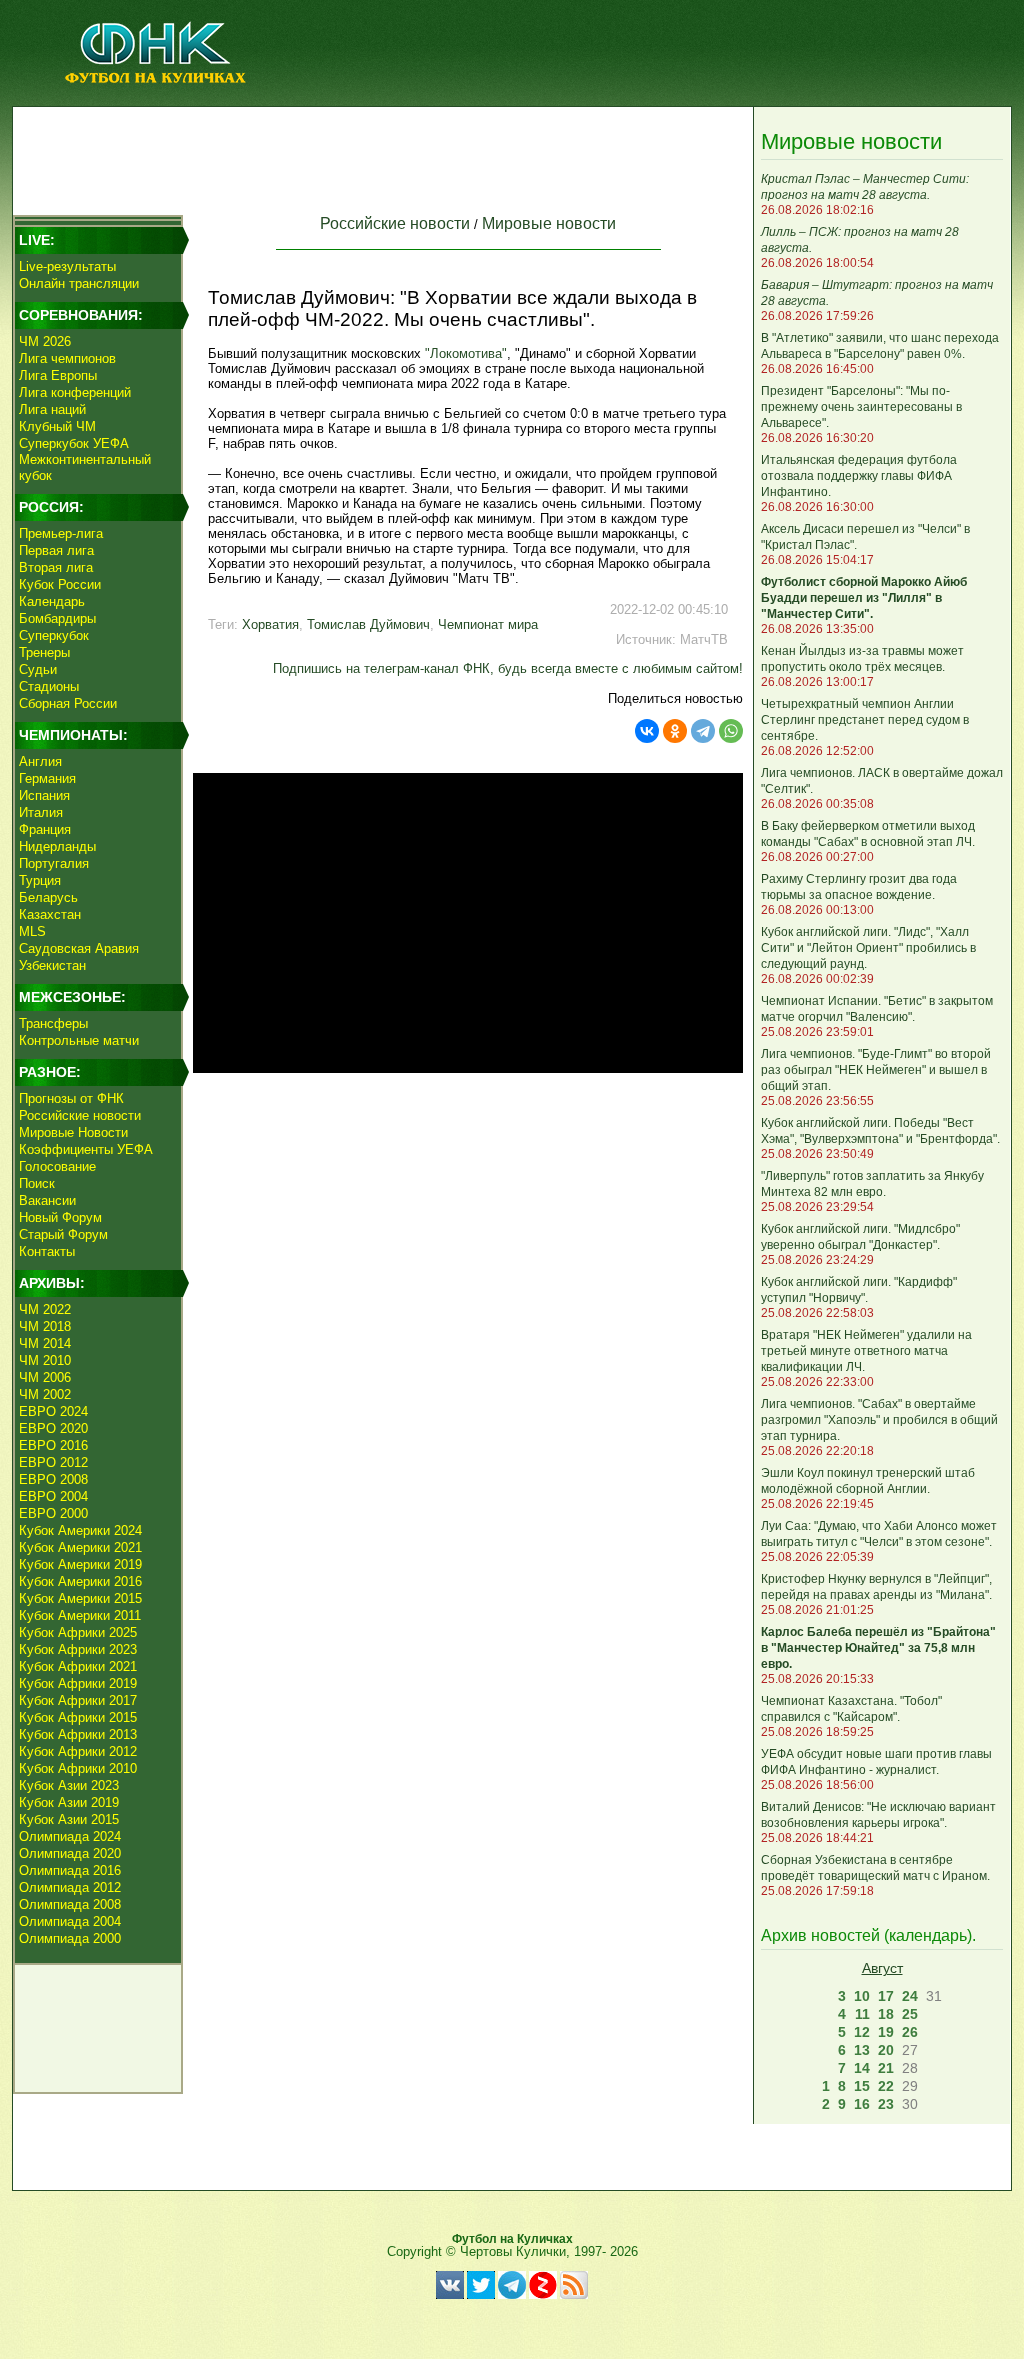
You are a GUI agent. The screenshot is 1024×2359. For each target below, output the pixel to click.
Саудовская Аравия (79, 948)
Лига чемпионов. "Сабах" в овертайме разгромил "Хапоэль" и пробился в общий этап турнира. (879, 1420)
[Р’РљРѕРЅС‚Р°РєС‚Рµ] (647, 731)
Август (882, 1968)
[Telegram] (703, 731)
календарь (928, 1935)
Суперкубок (54, 635)
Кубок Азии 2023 (69, 1785)
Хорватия (270, 624)
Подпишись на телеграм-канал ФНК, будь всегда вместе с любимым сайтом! (508, 668)
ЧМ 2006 (45, 1377)
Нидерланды (57, 846)
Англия (40, 761)
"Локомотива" (466, 353)
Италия (41, 812)
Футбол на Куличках (512, 2239)
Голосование (57, 1166)
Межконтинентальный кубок (85, 467)
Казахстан (50, 914)
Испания (44, 795)
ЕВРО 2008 (53, 1479)
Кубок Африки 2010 (78, 1768)
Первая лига (56, 550)
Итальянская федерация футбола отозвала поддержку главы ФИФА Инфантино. (859, 476)
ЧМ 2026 (45, 341)
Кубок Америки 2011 (80, 1615)
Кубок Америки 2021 (80, 1547)
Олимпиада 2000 (70, 1938)
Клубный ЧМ (57, 426)
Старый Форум (63, 1234)
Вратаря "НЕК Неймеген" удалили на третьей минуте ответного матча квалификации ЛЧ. (866, 1351)
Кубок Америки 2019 (80, 1564)
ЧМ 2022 (45, 1309)
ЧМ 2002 (45, 1394)
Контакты (47, 1251)
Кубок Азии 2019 (69, 1802)
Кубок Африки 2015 (78, 1717)
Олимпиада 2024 (70, 1836)
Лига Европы (58, 375)
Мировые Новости (73, 1132)
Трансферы (53, 1023)
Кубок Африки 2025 (78, 1632)
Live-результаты (67, 266)
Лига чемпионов (67, 358)
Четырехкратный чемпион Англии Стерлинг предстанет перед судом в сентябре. (865, 720)
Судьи (38, 669)
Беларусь (48, 897)
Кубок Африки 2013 (78, 1734)
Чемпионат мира (488, 624)
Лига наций (52, 409)
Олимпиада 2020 (70, 1853)
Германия (47, 778)
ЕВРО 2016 (53, 1445)
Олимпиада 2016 (70, 1870)
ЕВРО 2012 (53, 1462)
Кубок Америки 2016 (80, 1581)
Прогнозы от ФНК (71, 1098)
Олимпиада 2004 (70, 1921)
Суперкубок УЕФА (74, 443)
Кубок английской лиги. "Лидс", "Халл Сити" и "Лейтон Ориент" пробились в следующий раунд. (868, 948)
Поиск (37, 1183)
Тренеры (44, 652)
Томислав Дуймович (368, 624)
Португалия (54, 863)
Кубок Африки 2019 (78, 1683)
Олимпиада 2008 (70, 1904)
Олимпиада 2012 (70, 1887)
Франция (45, 829)
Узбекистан (52, 965)
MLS (32, 931)
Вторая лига (56, 567)
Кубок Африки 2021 (78, 1666)
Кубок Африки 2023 (78, 1649)
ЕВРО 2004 (53, 1496)
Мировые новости (549, 223)
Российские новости (80, 1115)
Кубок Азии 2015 (69, 1819)
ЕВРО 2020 (53, 1428)
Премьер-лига (61, 533)
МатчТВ (704, 639)
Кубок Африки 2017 (78, 1700)
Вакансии (47, 1200)
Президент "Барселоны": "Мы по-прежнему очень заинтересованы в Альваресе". (861, 407)
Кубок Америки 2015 (80, 1598)
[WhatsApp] (731, 731)
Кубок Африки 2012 (78, 1751)
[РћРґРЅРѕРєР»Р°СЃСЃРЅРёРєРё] (675, 731)
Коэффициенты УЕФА (86, 1149)
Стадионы (49, 686)
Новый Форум (60, 1217)
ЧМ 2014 (45, 1343)
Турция (40, 880)
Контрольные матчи (79, 1040)
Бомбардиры (57, 618)
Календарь (52, 601)
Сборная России (68, 703)
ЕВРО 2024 (53, 1411)
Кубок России (60, 584)
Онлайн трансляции (79, 283)
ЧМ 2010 (45, 1360)
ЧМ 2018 (45, 1326)
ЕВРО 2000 (53, 1513)
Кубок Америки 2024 (80, 1530)
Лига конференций (75, 392)
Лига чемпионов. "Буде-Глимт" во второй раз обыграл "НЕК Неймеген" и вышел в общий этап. (876, 1070)
